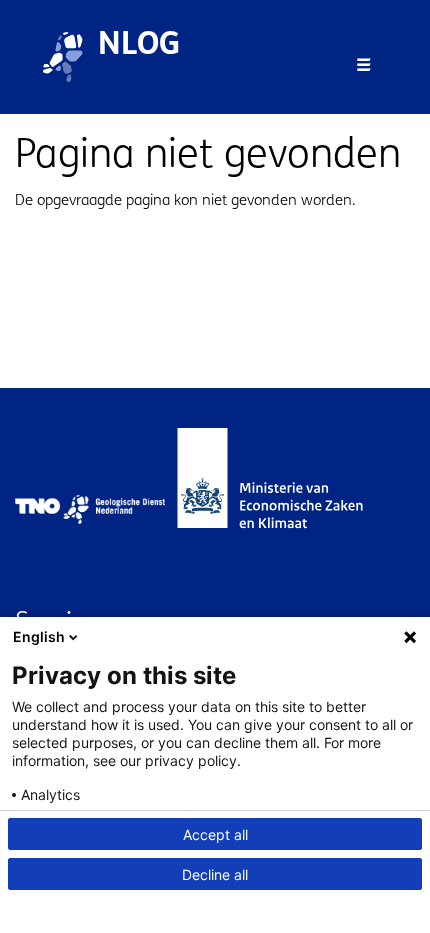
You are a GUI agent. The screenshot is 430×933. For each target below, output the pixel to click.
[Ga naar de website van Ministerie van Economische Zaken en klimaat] (290, 509)
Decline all (215, 874)
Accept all (215, 834)
